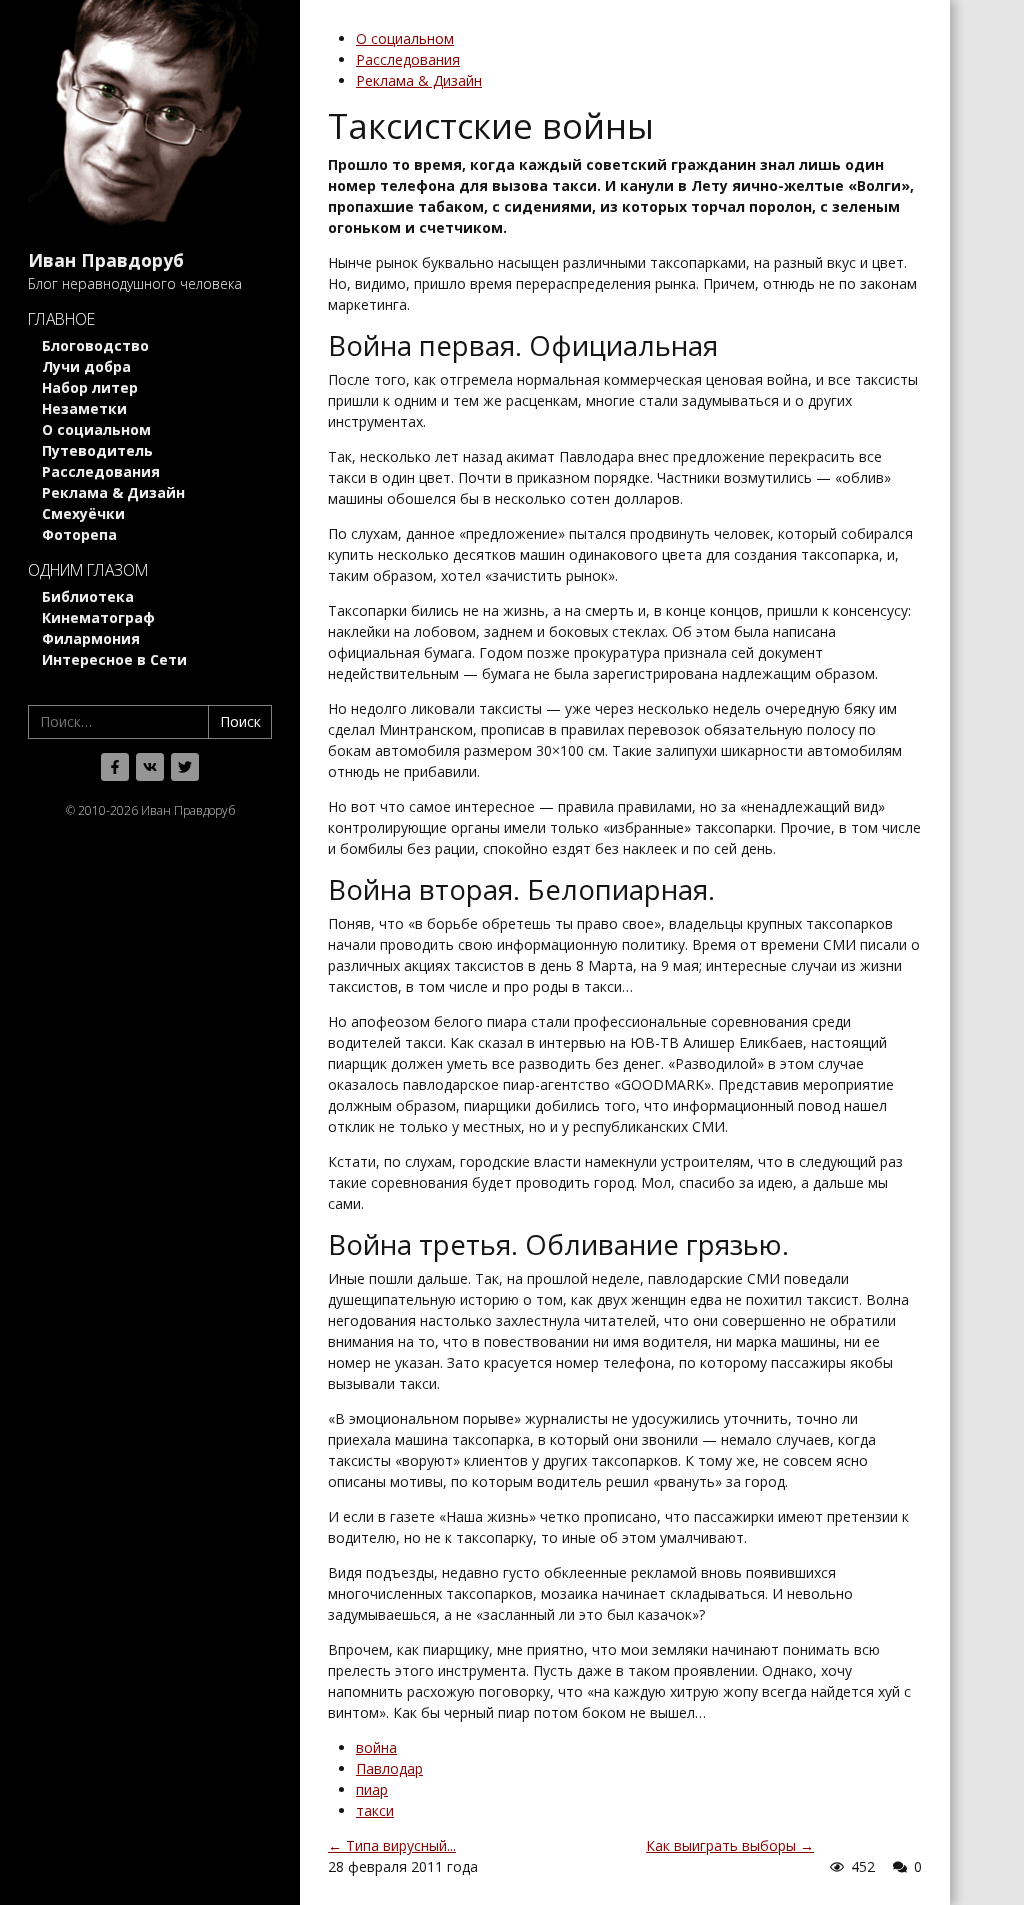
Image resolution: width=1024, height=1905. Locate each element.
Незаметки (84, 408)
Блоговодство (95, 345)
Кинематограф (98, 617)
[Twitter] (185, 767)
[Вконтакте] (150, 767)
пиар (372, 1789)
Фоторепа (79, 534)
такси (375, 1810)
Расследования (101, 471)
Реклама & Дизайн (113, 492)
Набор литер (90, 387)
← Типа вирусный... (392, 1845)
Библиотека (88, 596)
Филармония (91, 638)
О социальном (96, 429)
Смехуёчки (83, 513)
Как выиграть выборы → (730, 1845)
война (376, 1747)
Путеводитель (97, 450)
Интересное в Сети (114, 659)
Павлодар (389, 1768)
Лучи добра (86, 366)
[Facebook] (115, 767)
